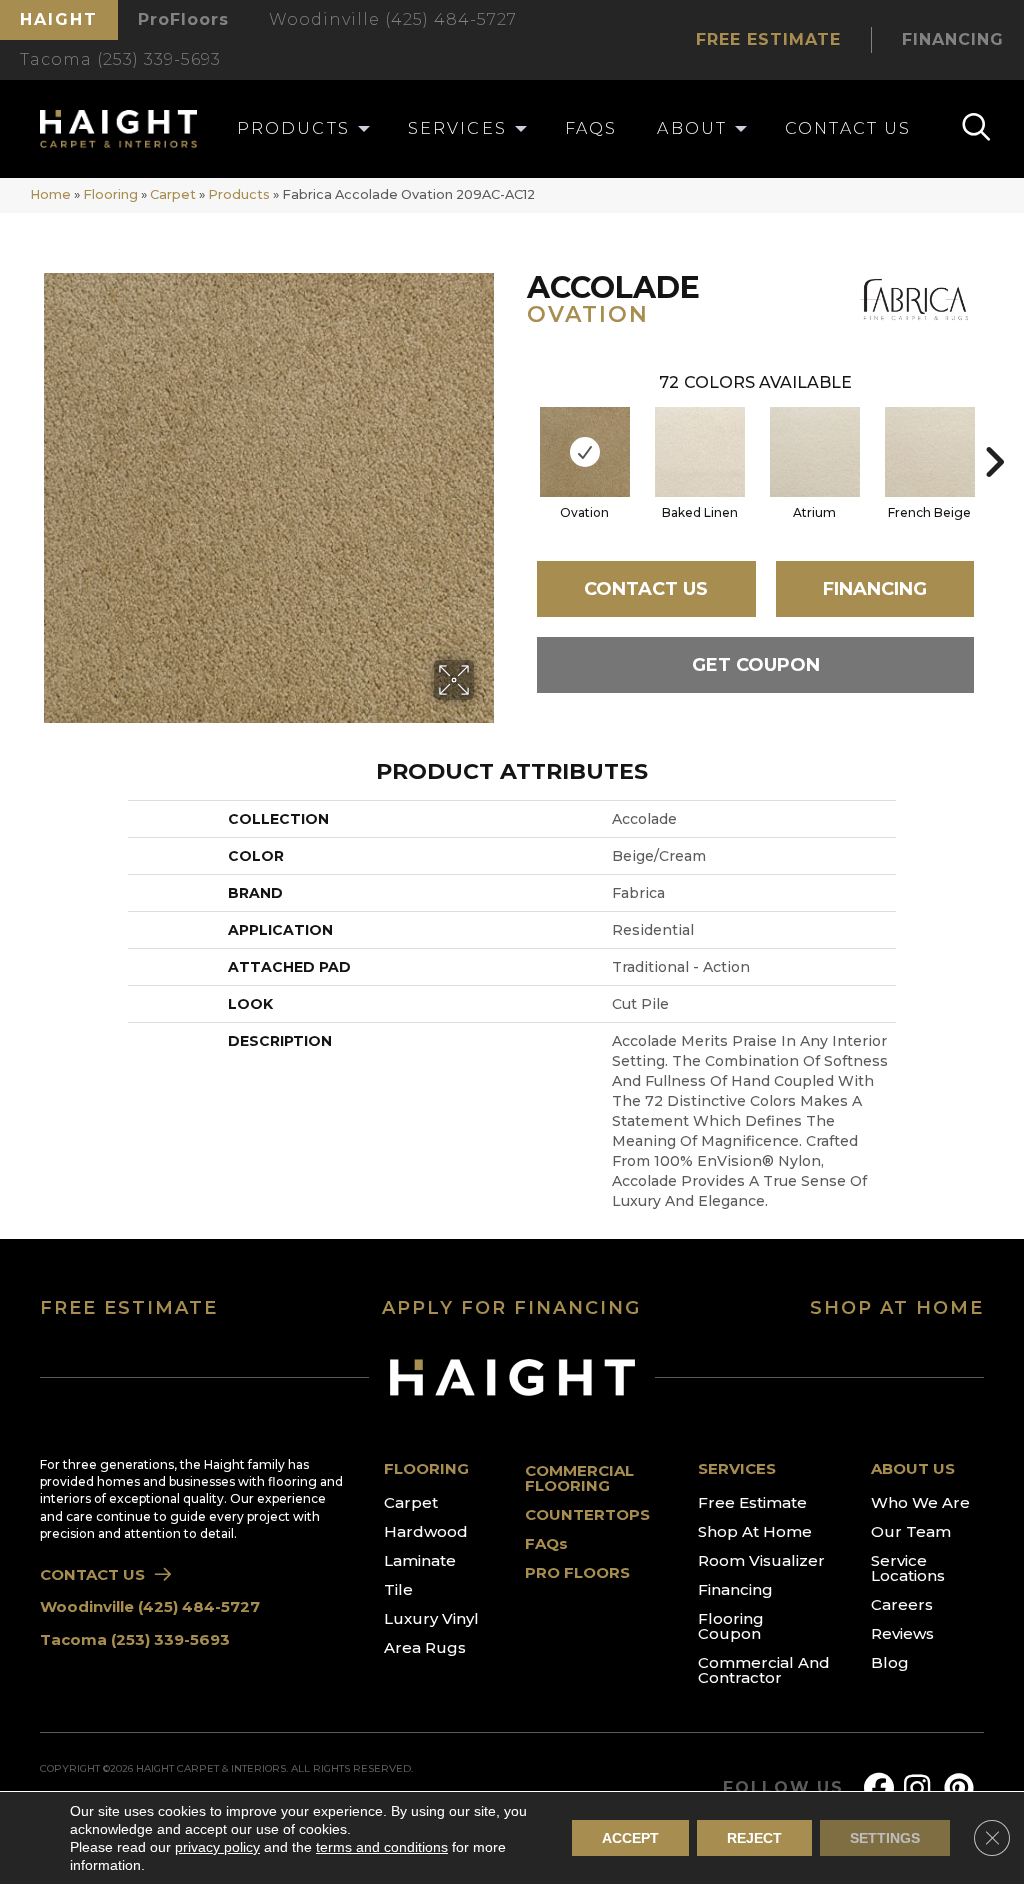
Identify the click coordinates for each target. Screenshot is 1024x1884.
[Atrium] (815, 452)
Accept (630, 1838)
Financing (875, 589)
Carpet (173, 194)
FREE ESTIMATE (129, 1308)
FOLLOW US (783, 1788)
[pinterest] (963, 1788)
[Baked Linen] (700, 452)
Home (50, 194)
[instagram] (923, 1788)
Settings (885, 1838)
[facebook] (883, 1788)
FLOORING (426, 1468)
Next (994, 432)
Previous (517, 432)
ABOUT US (913, 1468)
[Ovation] (585, 452)
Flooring (110, 194)
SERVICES (737, 1468)
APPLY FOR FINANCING (511, 1308)
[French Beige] (930, 452)
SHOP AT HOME (897, 1308)
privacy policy (217, 1847)
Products (239, 194)
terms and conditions (382, 1847)
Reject (754, 1838)
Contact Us (646, 589)
